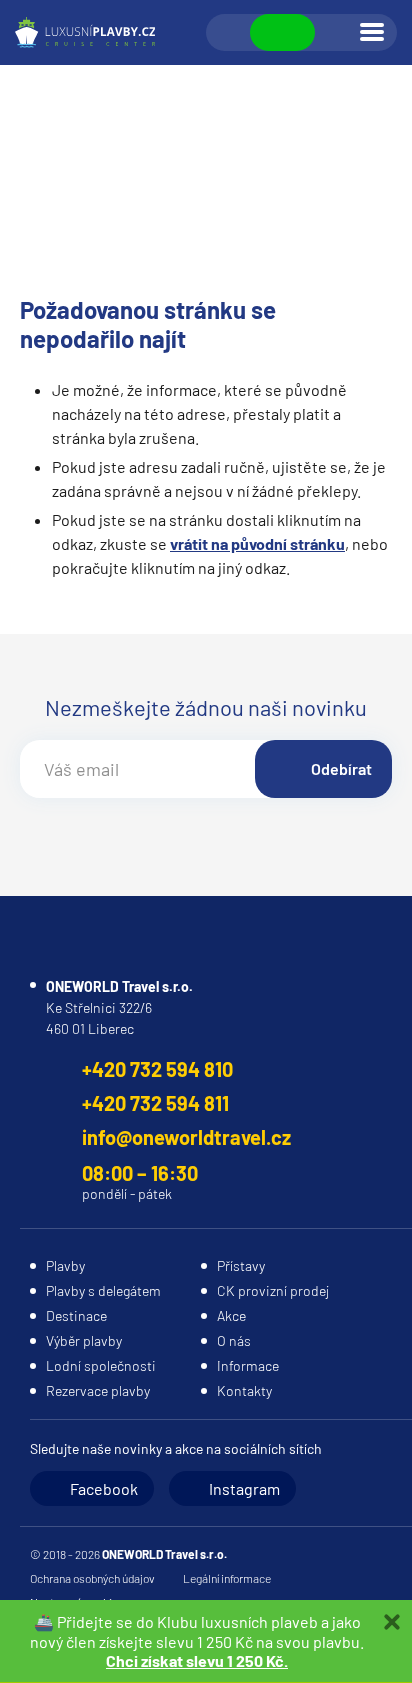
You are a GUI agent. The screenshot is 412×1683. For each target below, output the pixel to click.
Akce (231, 1315)
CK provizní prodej (273, 1290)
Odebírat (341, 768)
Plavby (65, 1265)
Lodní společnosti (101, 1365)
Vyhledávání (229, 33)
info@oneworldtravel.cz (186, 1137)
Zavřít (392, 1622)
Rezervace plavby (98, 1390)
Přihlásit (336, 33)
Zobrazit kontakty (282, 32)
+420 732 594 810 (157, 1069)
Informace (248, 1365)
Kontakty (244, 1390)
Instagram (244, 1488)
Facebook (104, 1488)
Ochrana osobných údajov (92, 1578)
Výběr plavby (84, 1340)
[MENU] (372, 32)
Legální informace (227, 1578)
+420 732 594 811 (155, 1103)
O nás (234, 1340)
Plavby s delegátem (103, 1290)
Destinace (76, 1315)
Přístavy (241, 1265)
